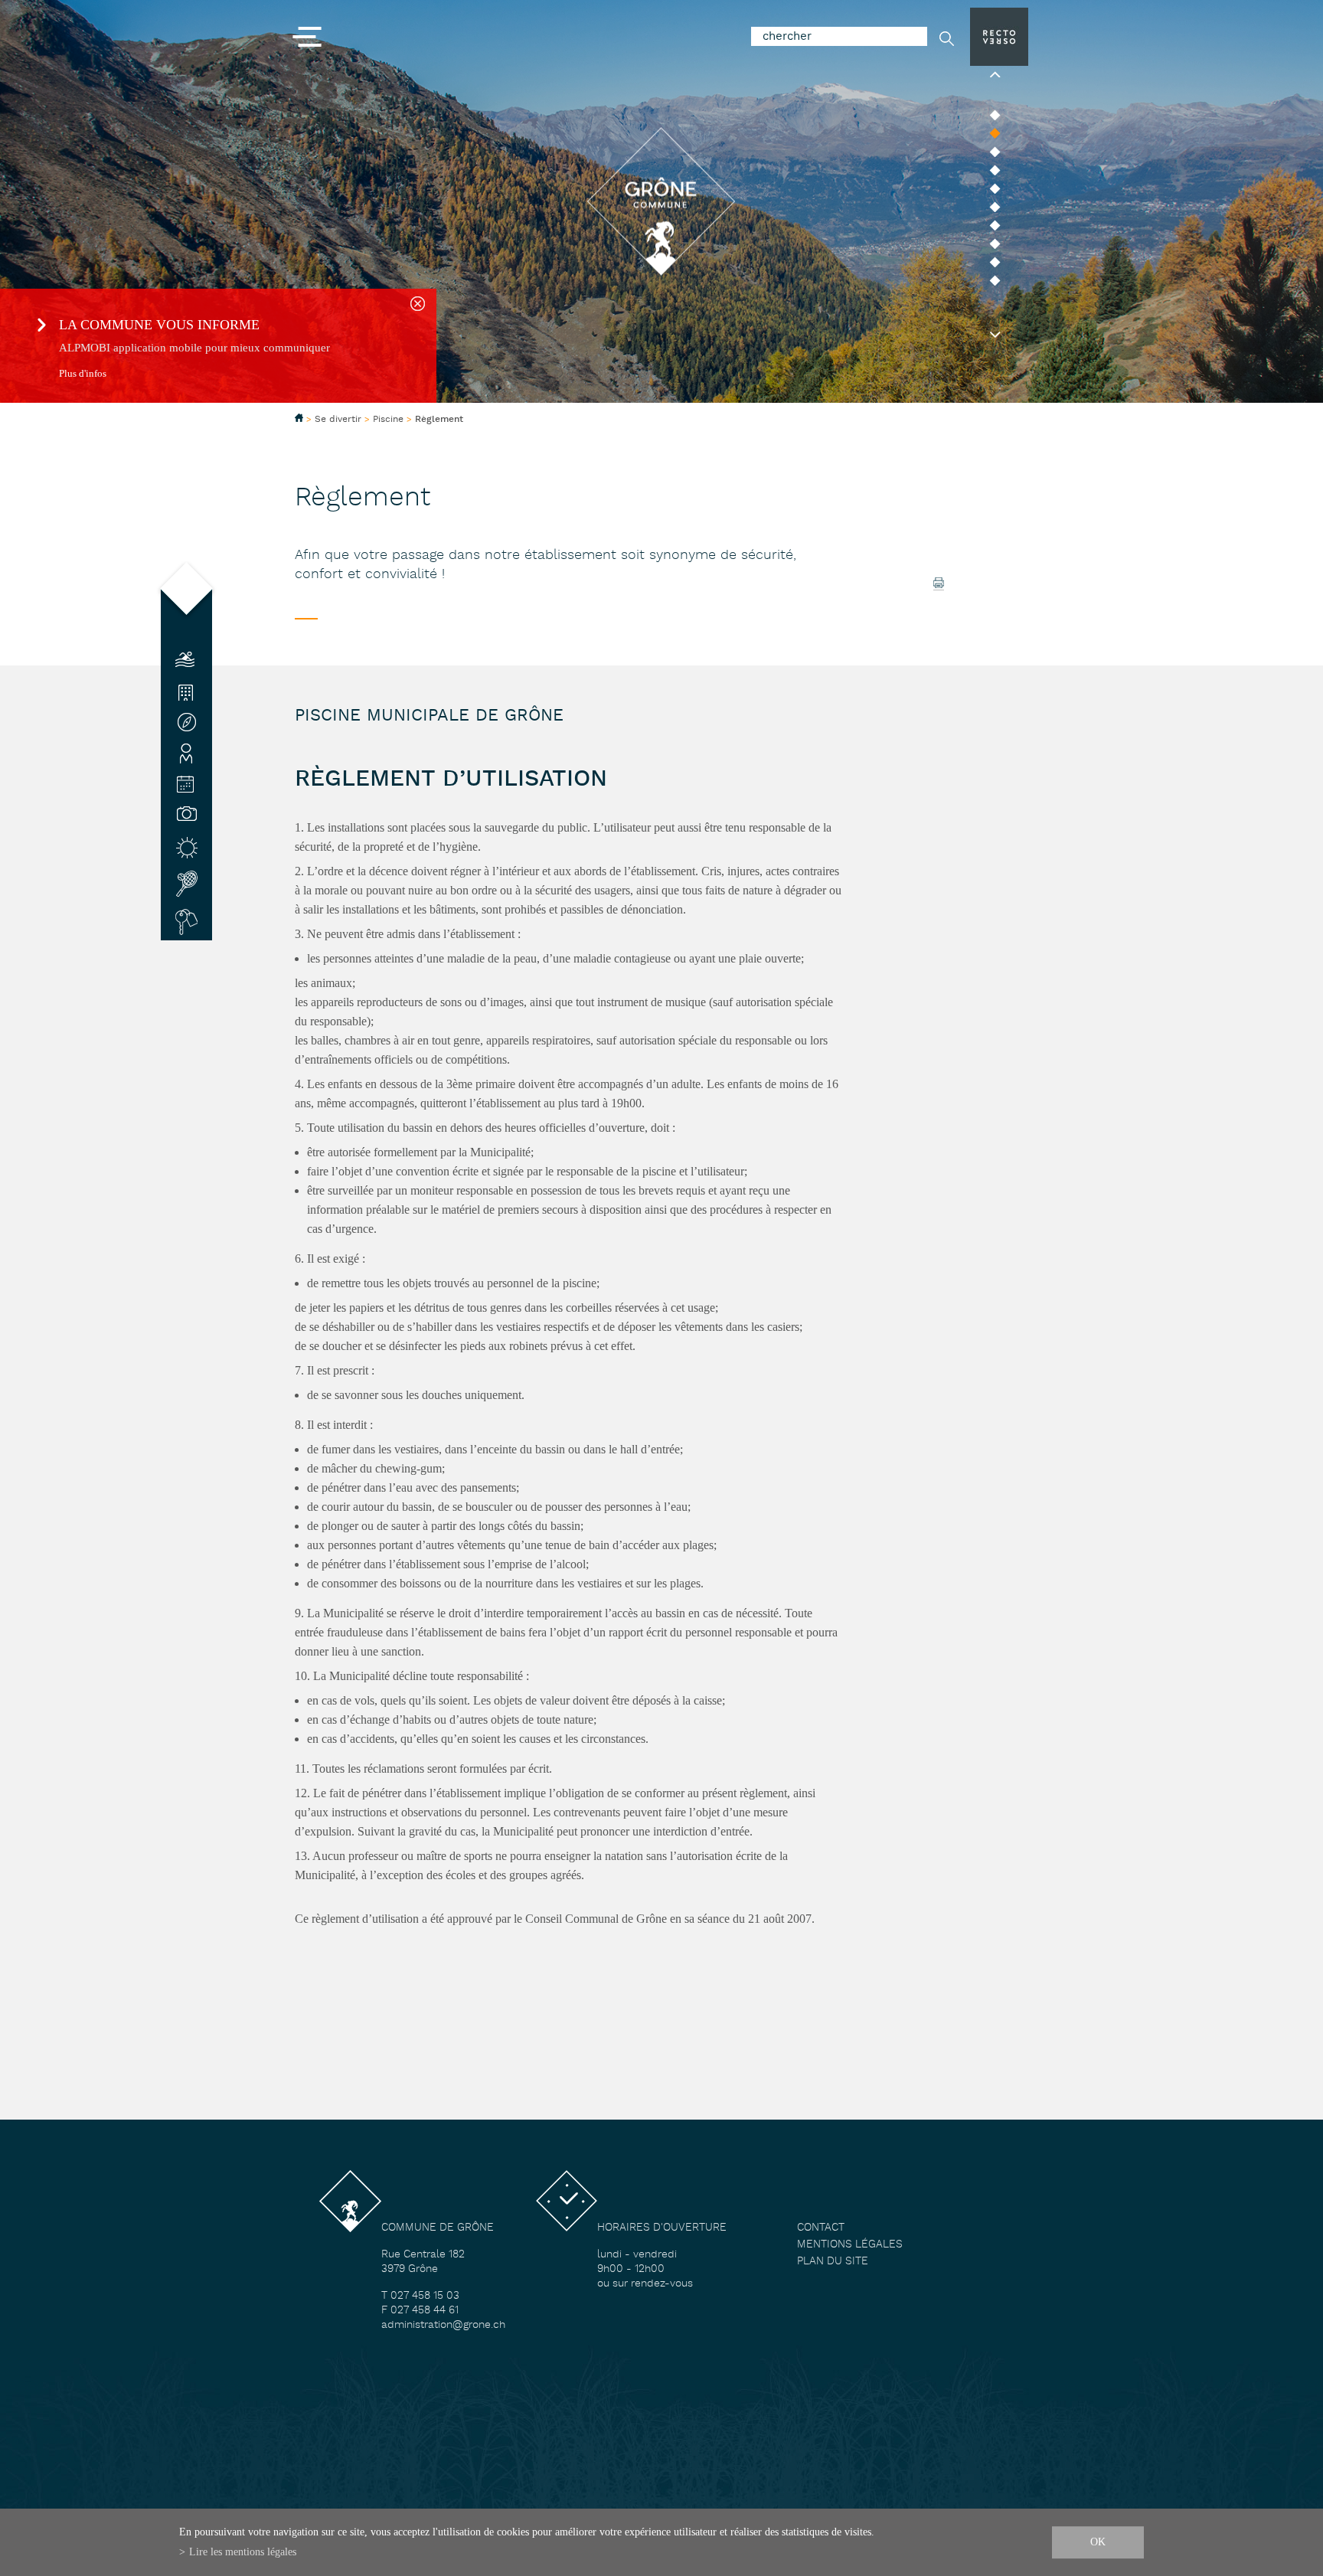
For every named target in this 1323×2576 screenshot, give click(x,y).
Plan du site (833, 2262)
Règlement (439, 420)
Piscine (388, 419)
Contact (821, 2228)
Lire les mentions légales (243, 2551)
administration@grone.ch (443, 2325)
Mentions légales (850, 2245)
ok (1098, 2542)
